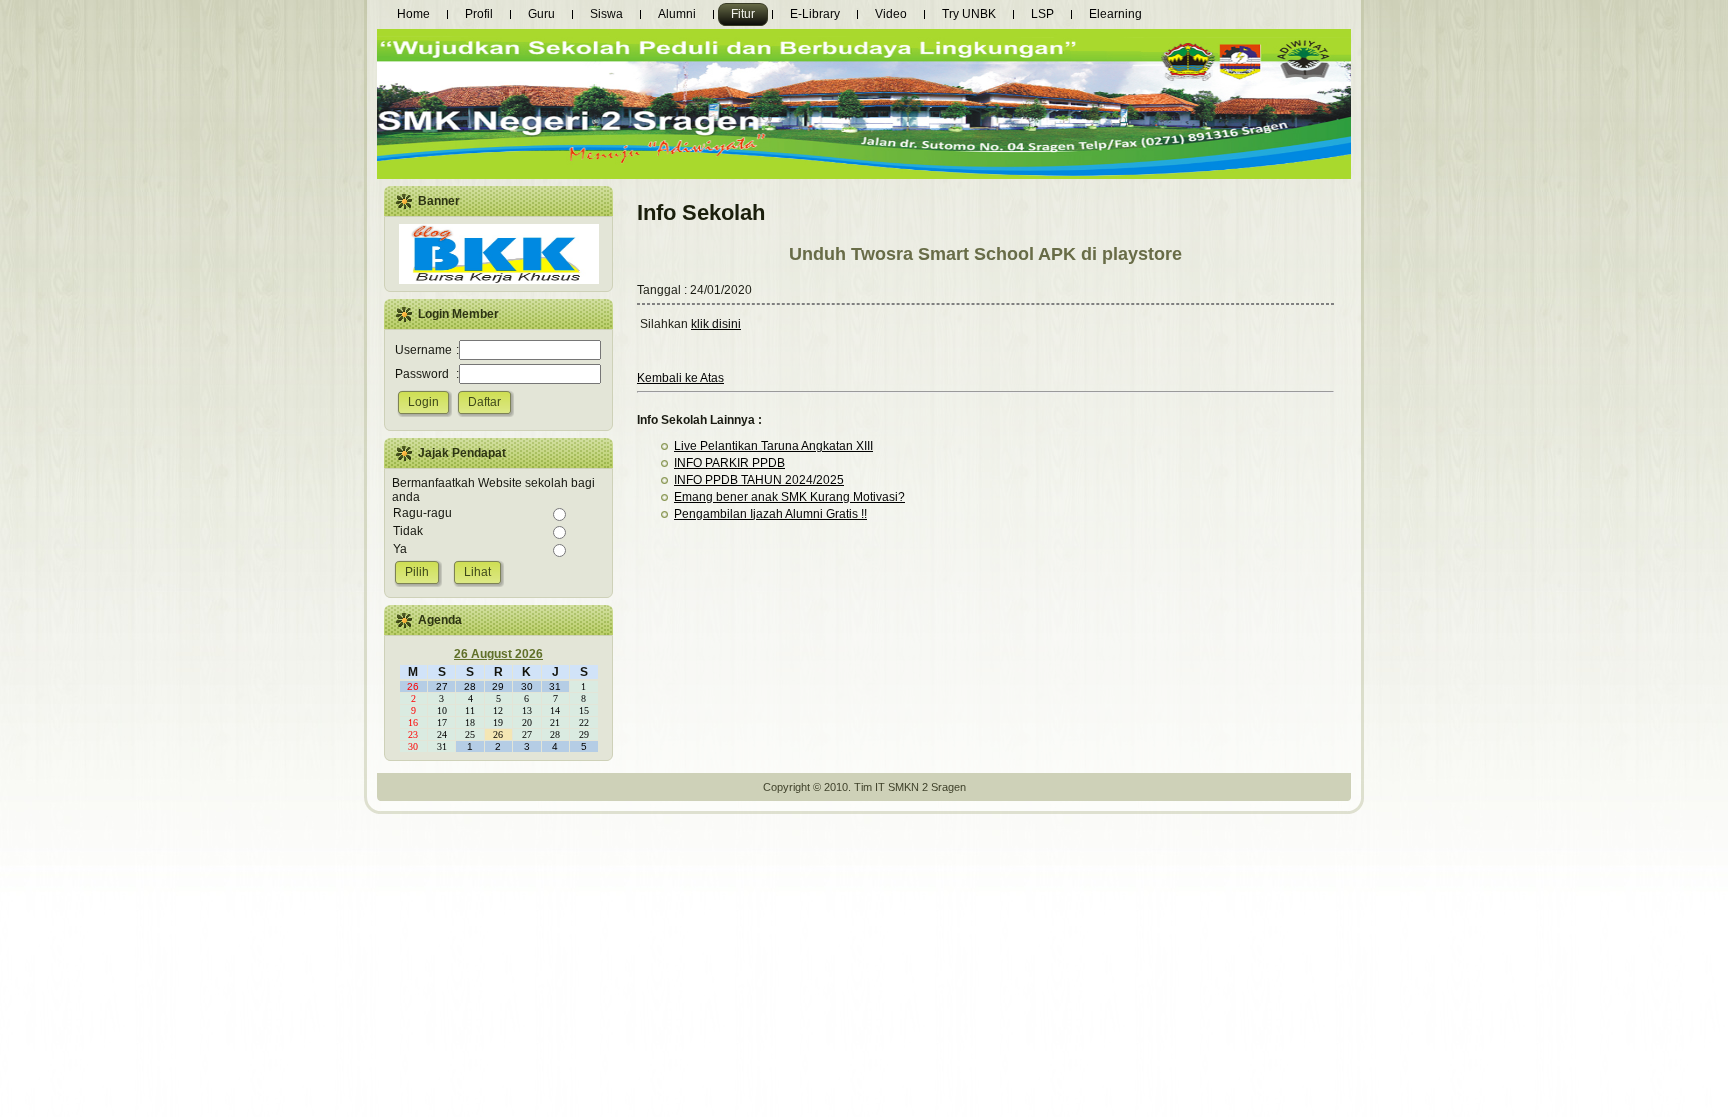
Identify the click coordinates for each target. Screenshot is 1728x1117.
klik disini (716, 324)
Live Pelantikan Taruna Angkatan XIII (773, 446)
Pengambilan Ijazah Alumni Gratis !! (770, 514)
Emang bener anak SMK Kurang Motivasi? (789, 497)
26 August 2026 (498, 654)
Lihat (477, 572)
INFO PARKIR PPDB (729, 463)
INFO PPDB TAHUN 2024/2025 (759, 480)
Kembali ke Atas (680, 378)
